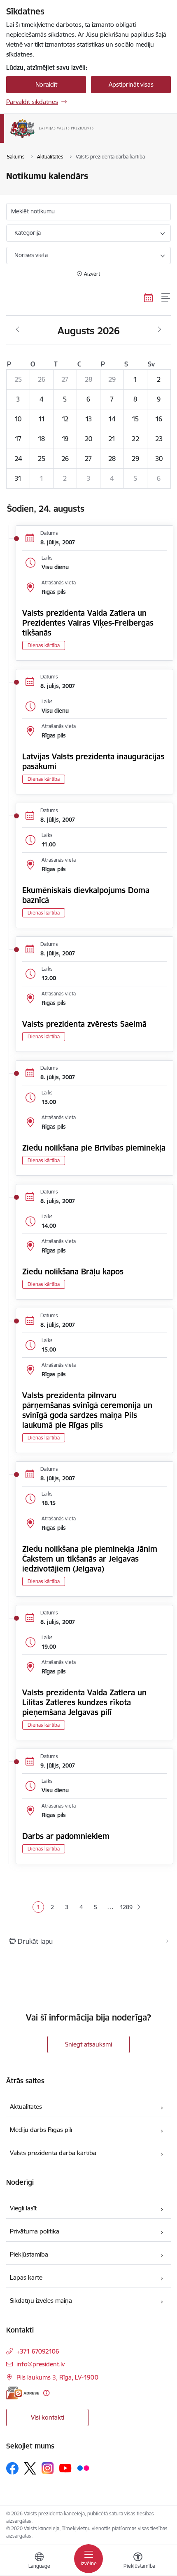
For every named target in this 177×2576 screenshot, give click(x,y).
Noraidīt (46, 84)
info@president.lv (41, 2364)
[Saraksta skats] (166, 298)
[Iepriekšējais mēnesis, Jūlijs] (17, 330)
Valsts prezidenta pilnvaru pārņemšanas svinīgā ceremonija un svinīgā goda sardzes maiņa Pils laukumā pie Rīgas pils (87, 1410)
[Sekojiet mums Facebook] (12, 2468)
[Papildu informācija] (46, 2393)
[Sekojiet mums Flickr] (83, 2468)
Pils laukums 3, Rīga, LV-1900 (57, 2377)
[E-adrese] (23, 2393)
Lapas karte (26, 2277)
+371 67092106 (38, 2351)
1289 (125, 1907)
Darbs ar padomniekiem (66, 1836)
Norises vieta (31, 255)
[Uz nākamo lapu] (139, 1907)
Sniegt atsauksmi (88, 2044)
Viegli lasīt (23, 2208)
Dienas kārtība (44, 645)
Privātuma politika (35, 2231)
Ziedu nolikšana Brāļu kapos (73, 1271)
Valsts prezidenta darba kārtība (53, 2153)
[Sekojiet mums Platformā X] (30, 2468)
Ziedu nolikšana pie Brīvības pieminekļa (94, 1148)
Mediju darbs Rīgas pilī (41, 2130)
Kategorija (28, 233)
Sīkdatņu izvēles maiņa (41, 2301)
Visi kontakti (48, 2417)
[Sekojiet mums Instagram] (48, 2468)
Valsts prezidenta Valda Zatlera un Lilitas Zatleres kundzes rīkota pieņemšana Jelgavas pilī (84, 1702)
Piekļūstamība (29, 2254)
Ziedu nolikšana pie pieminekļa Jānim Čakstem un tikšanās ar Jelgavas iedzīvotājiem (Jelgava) (90, 1559)
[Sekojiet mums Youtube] (65, 2468)
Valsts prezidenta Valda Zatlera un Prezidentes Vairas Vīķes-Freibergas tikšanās (88, 623)
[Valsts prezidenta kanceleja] (93, 138)
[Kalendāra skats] (149, 298)
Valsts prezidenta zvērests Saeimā (84, 1024)
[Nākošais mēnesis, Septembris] (160, 330)
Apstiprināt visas (131, 84)
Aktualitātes (26, 2107)
